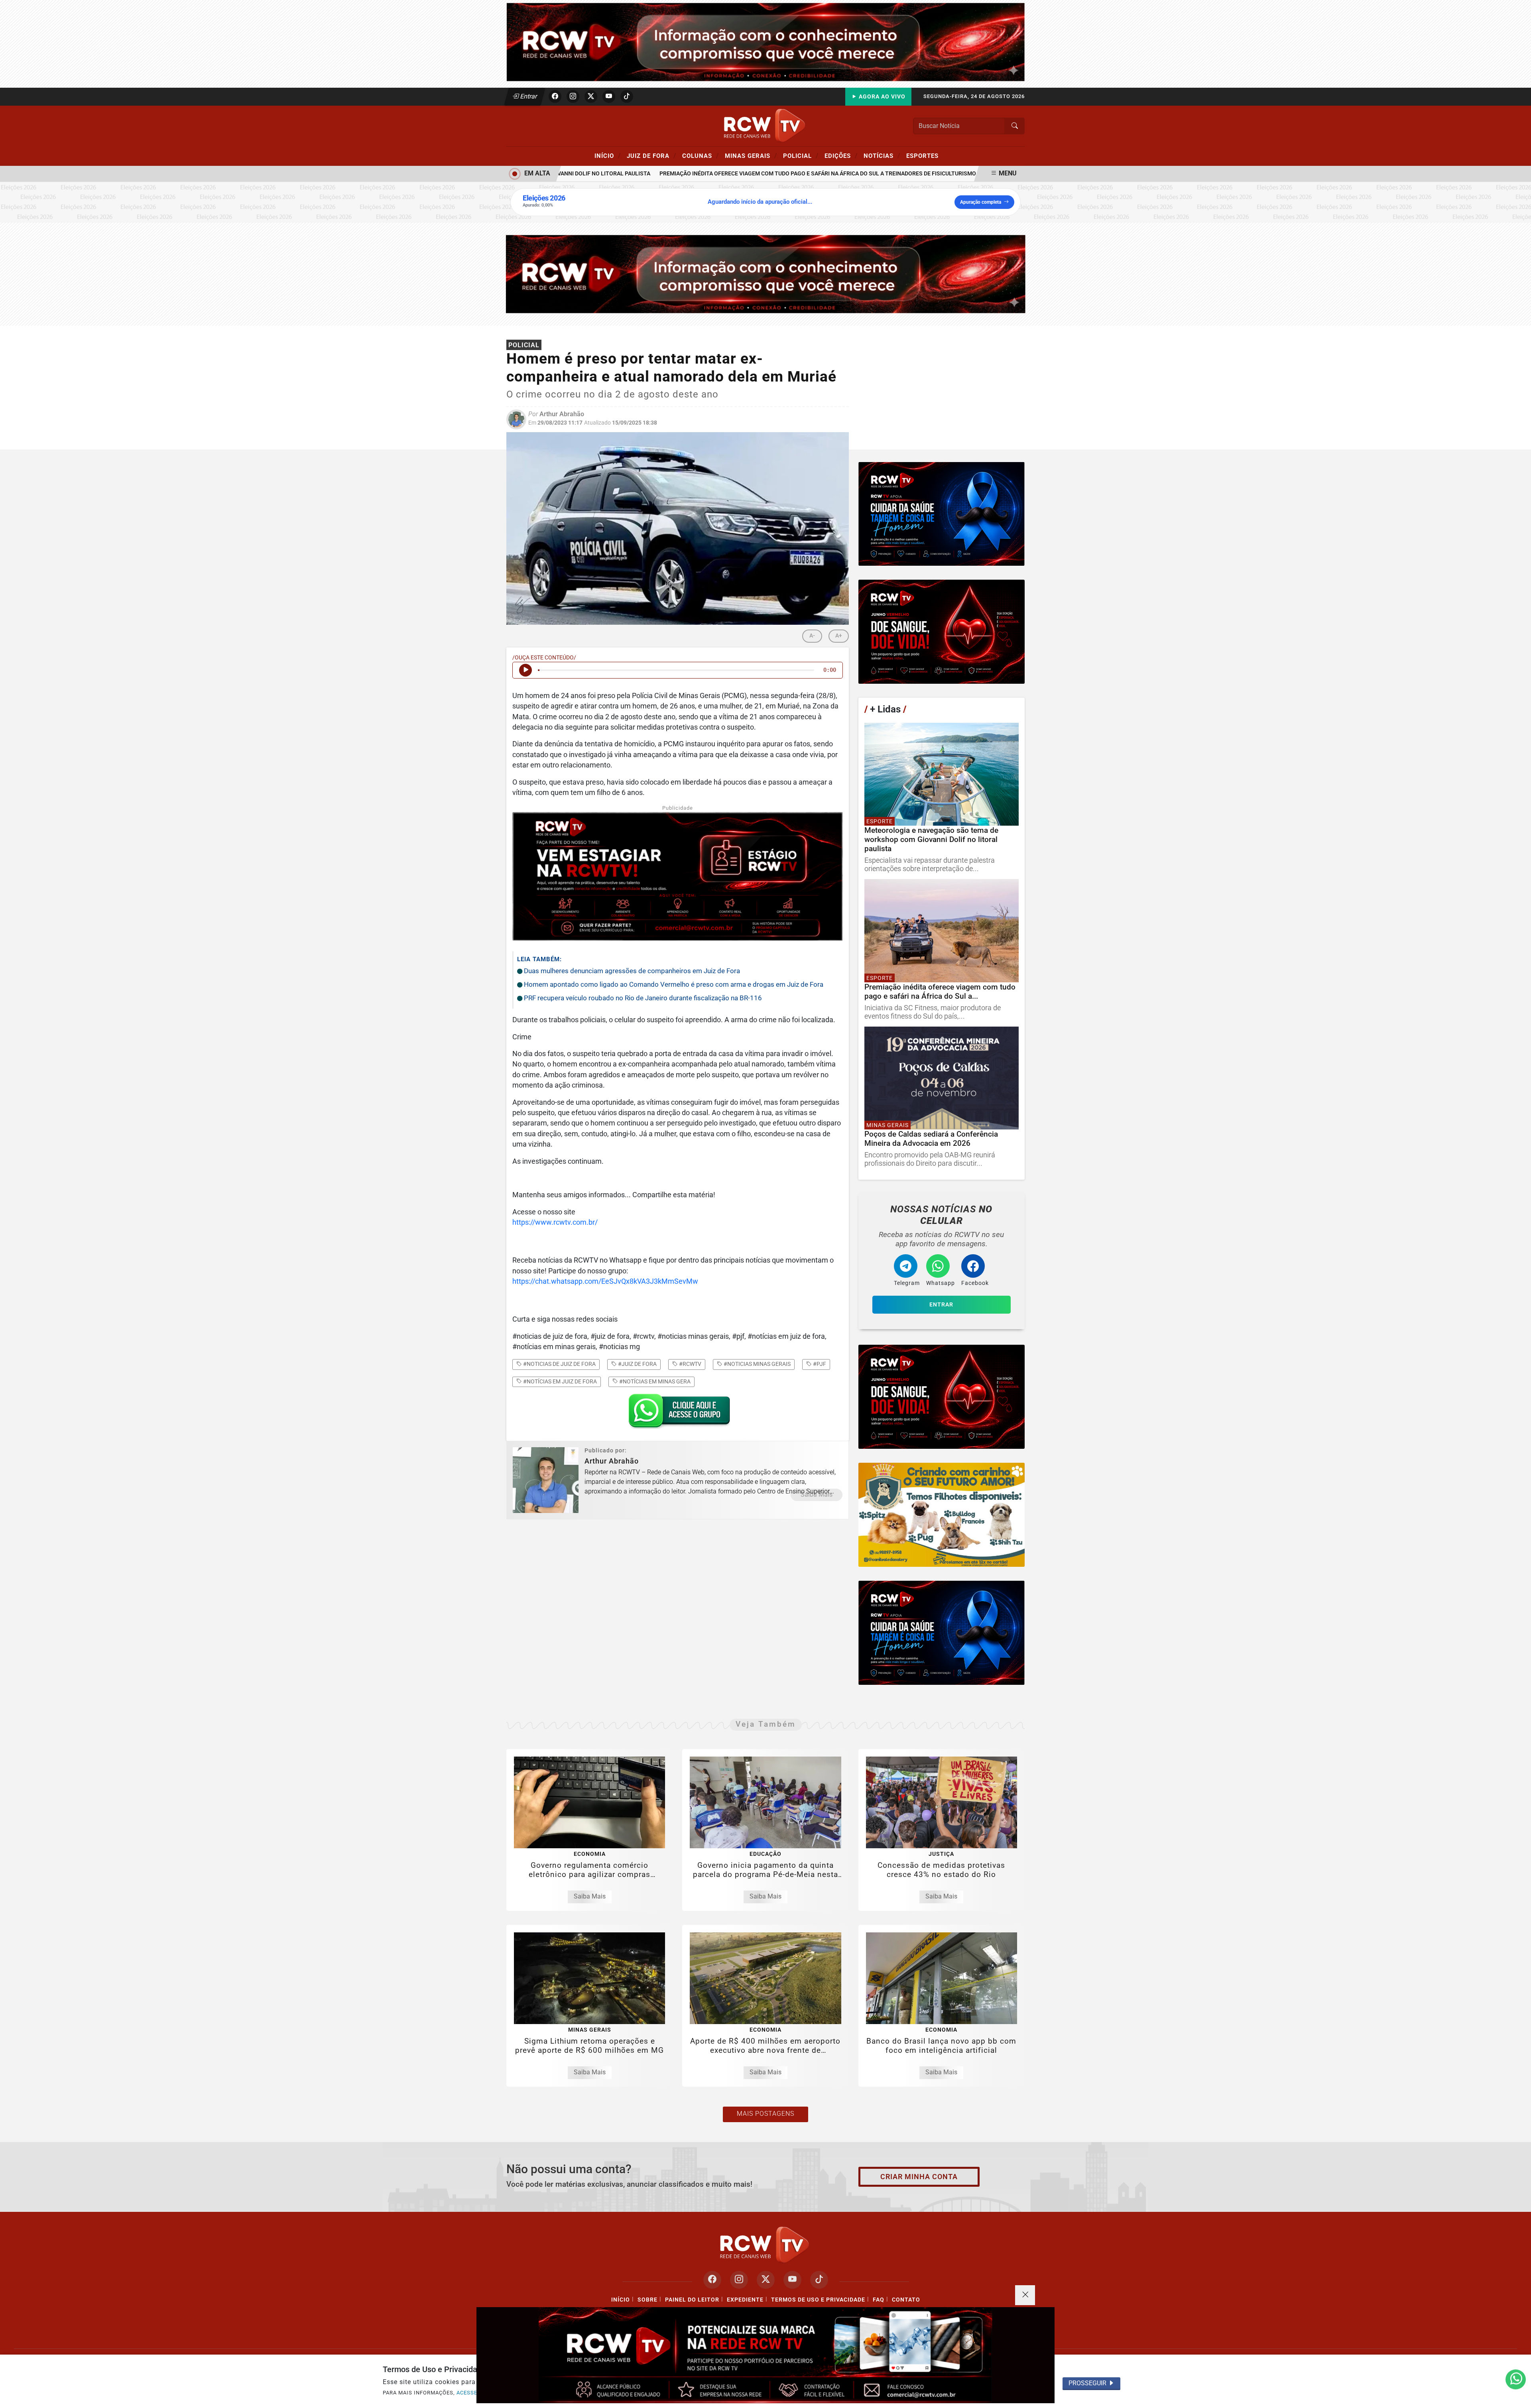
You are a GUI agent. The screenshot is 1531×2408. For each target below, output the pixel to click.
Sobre (647, 2300)
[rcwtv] (766, 274)
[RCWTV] (765, 42)
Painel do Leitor (692, 2300)
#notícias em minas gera (654, 1381)
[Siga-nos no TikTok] (819, 2280)
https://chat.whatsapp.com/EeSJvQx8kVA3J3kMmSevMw (605, 1281)
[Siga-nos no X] (766, 2280)
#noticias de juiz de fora (559, 1364)
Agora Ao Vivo (881, 97)
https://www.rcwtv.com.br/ (555, 1222)
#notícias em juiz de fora (559, 1381)
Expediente (745, 2300)
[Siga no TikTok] (627, 96)
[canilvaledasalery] (942, 1515)
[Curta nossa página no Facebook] (712, 2280)
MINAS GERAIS (751, 155)
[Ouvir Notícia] (525, 670)
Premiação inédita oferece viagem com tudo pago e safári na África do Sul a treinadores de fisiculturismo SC (763, 174)
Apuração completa (981, 202)
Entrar (528, 96)
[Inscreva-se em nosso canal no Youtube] (792, 2280)
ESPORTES (922, 156)
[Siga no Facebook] (555, 96)
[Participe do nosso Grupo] (677, 1413)
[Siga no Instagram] (573, 96)
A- (812, 636)
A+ (839, 636)
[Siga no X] (591, 96)
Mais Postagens (765, 2114)
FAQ (879, 2300)
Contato (906, 2300)
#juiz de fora (637, 1364)
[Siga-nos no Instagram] (739, 2280)
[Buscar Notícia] (1015, 126)
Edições (841, 155)
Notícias (882, 155)
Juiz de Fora (651, 155)
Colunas (701, 155)
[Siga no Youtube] (609, 96)
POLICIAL (801, 155)
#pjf (819, 1364)
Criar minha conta (919, 2177)
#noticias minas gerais (757, 1364)
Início (608, 155)
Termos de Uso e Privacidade (818, 2300)
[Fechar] (1025, 2295)
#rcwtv (690, 1364)
